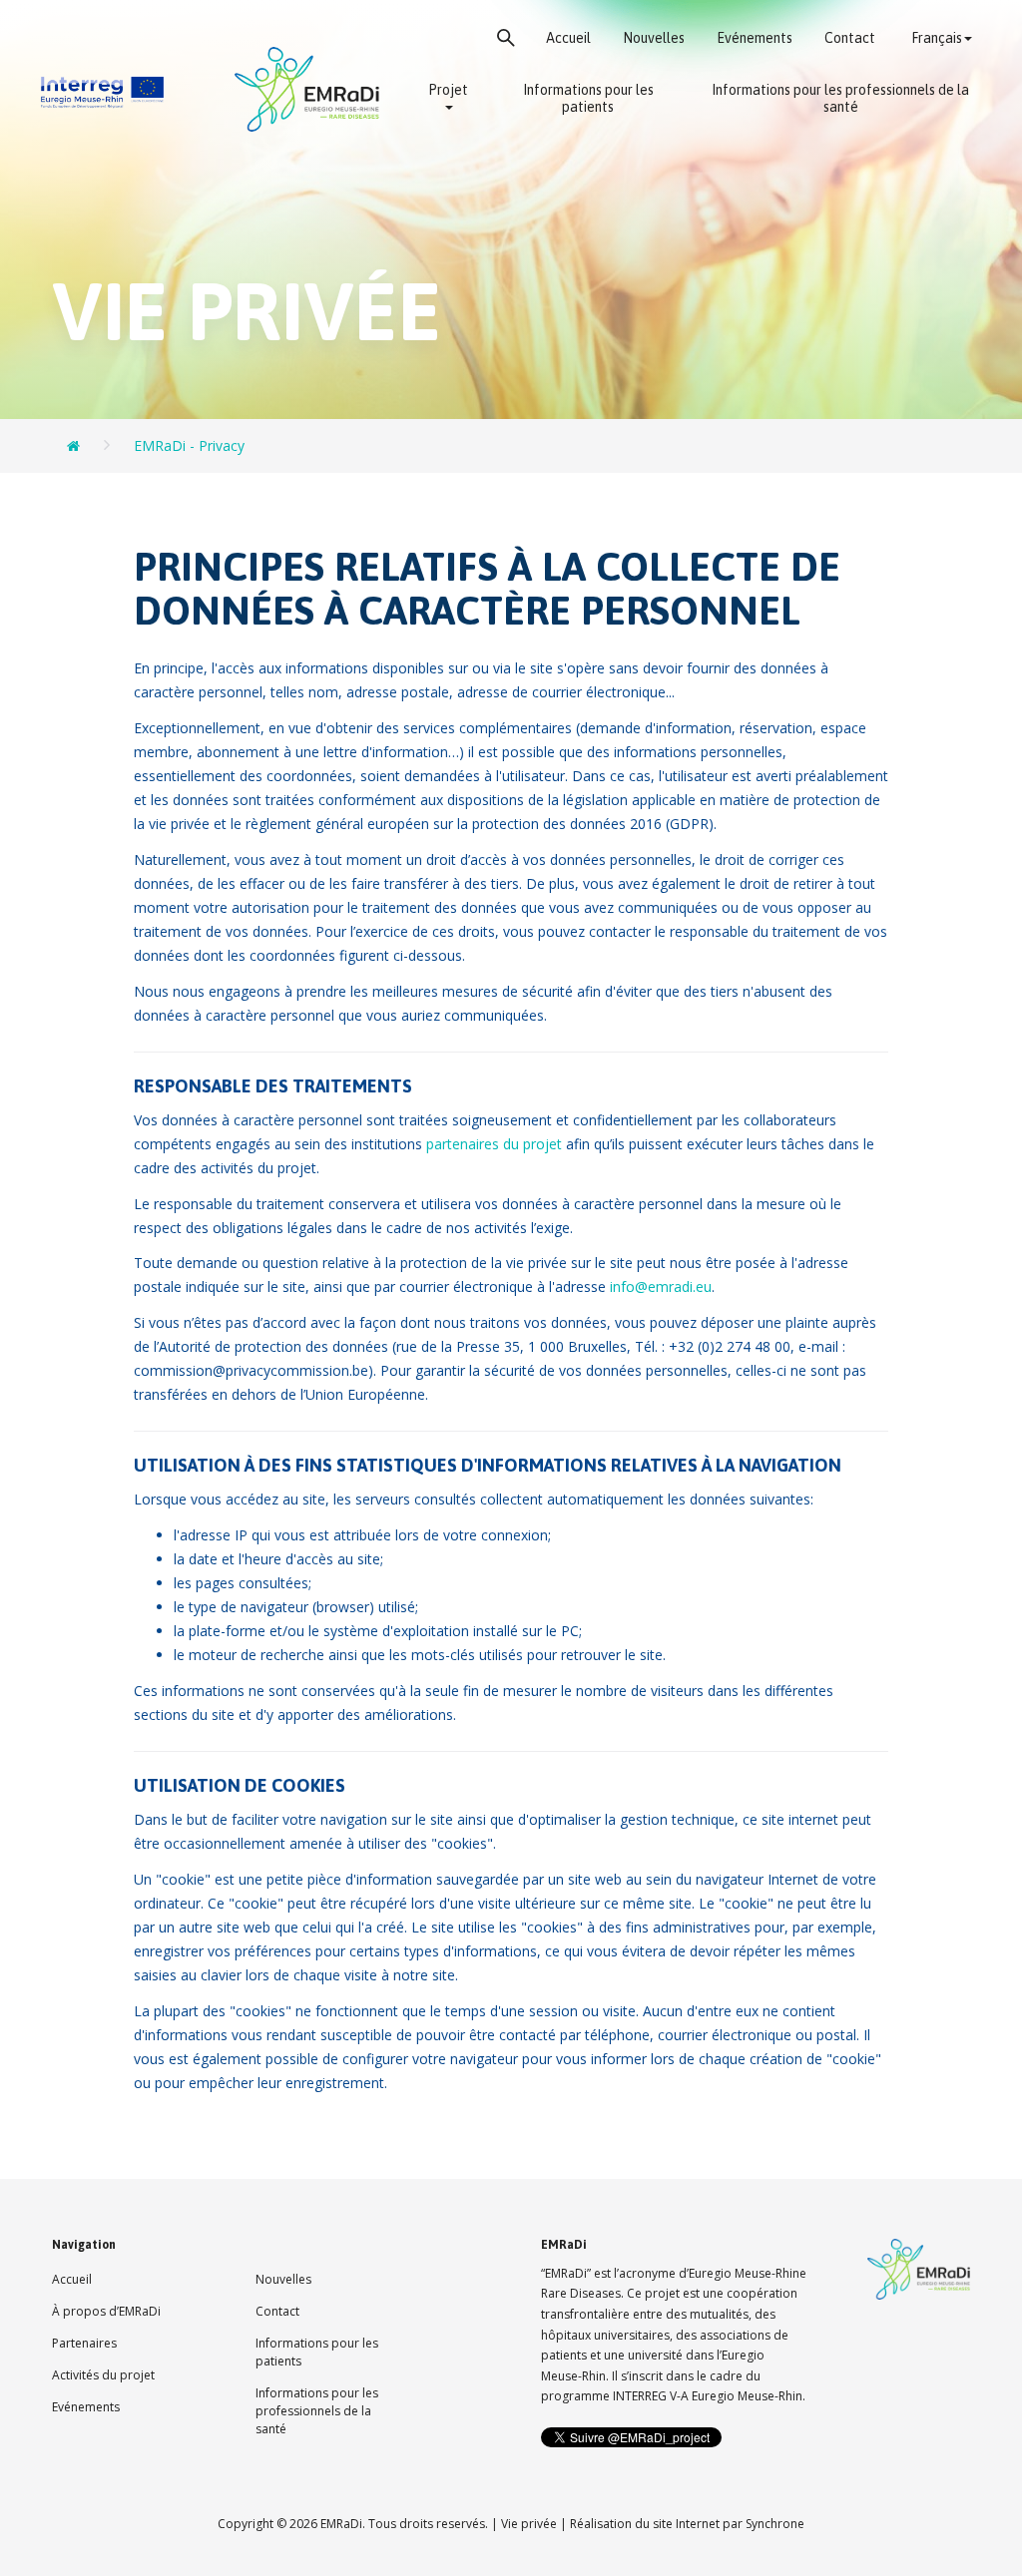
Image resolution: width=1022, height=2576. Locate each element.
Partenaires (84, 2343)
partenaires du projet (496, 1144)
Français (937, 38)
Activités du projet (103, 2375)
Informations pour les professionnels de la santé (840, 99)
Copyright (246, 2524)
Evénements (755, 38)
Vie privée (529, 2524)
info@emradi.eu (661, 1287)
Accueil (568, 38)
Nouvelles (654, 38)
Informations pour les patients (588, 99)
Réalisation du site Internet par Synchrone (687, 2524)
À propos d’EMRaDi (106, 2311)
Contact (850, 38)
